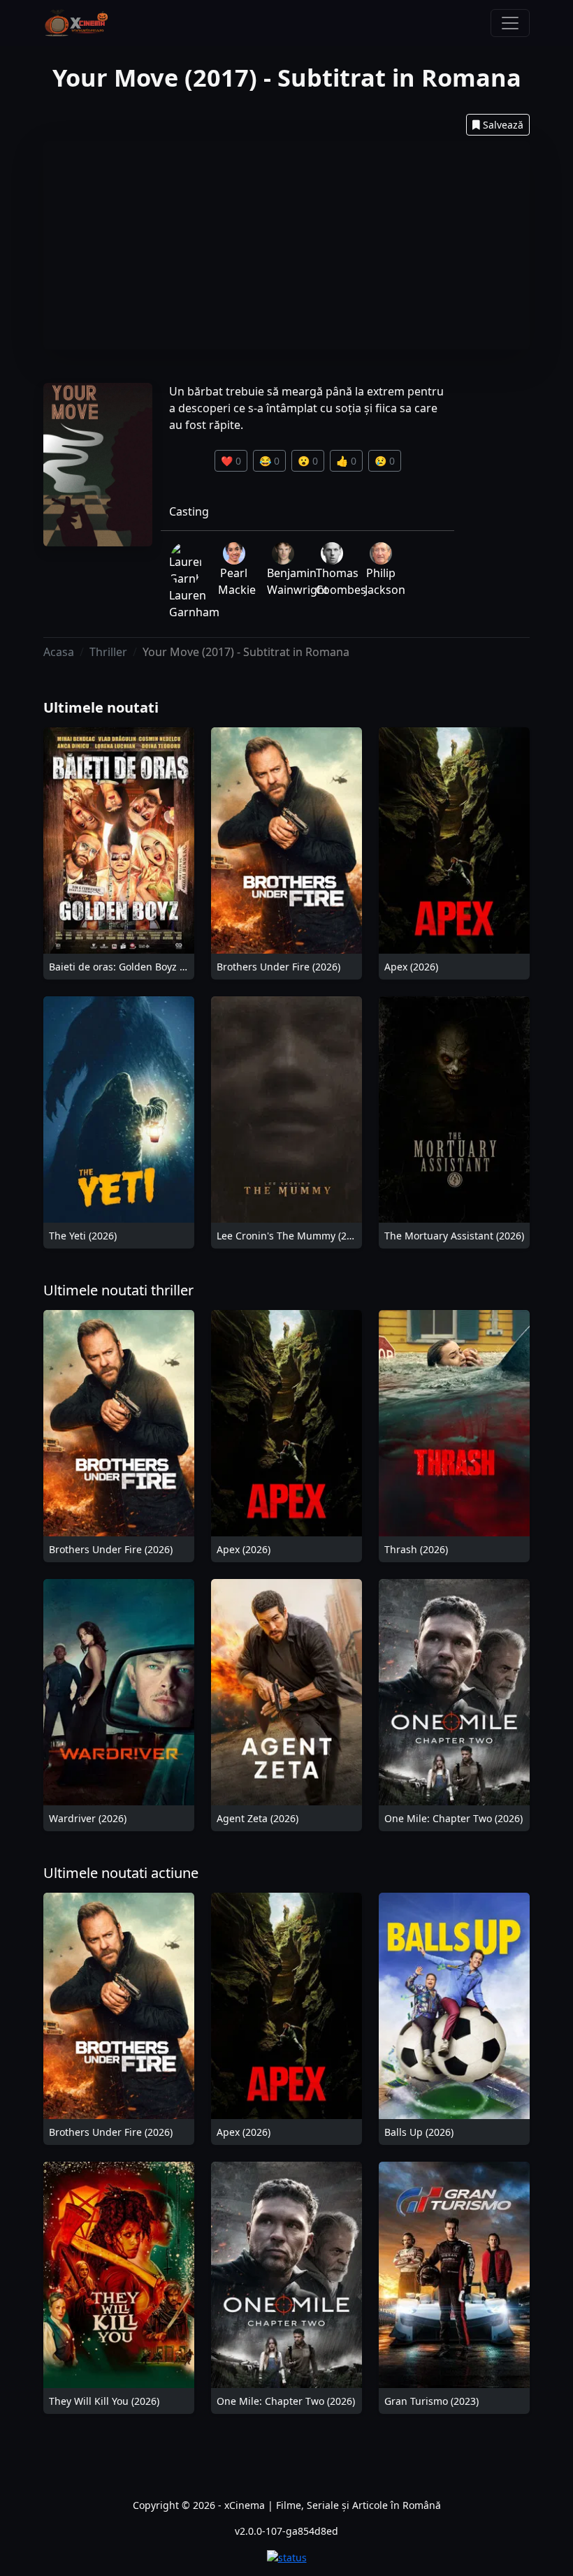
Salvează (503, 125)
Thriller (108, 652)
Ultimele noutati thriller (118, 1290)
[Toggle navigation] (510, 23)
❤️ (231, 461)
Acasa (59, 652)
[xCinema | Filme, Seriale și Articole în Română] (76, 23)
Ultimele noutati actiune (121, 1873)
